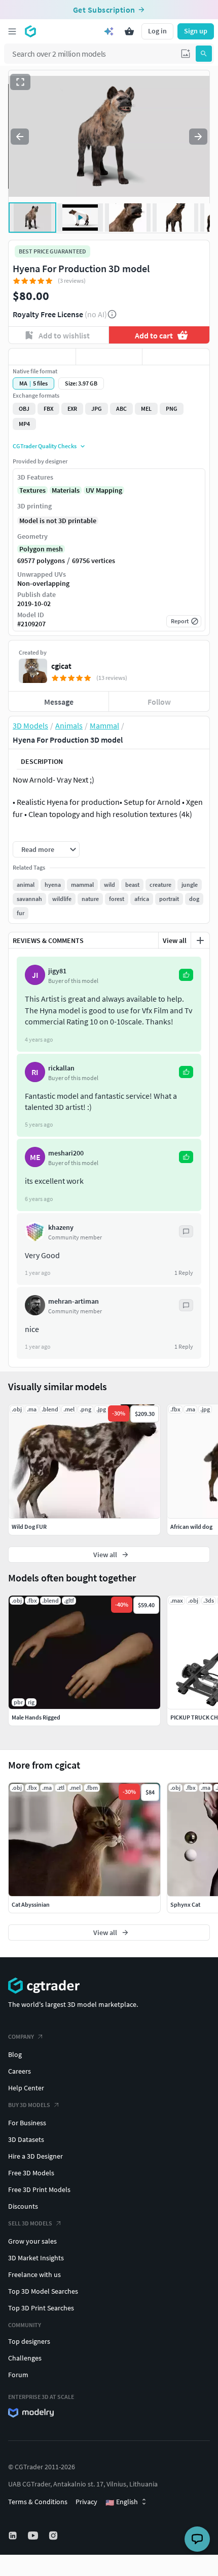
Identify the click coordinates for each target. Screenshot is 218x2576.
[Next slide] (198, 137)
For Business (27, 2123)
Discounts (23, 2206)
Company (21, 2036)
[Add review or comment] (200, 940)
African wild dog (191, 1527)
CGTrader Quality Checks (45, 446)
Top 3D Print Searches (41, 2308)
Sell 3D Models (30, 2223)
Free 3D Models (31, 2173)
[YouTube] (34, 2536)
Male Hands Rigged (36, 1717)
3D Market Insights (36, 2258)
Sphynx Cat (185, 1904)
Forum (18, 2375)
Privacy (86, 2502)
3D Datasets (26, 2139)
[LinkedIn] (14, 2536)
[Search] (204, 54)
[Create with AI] (109, 31)
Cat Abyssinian (31, 1904)
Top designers (29, 2341)
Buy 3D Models (29, 2105)
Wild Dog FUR (29, 1527)
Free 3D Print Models (39, 2189)
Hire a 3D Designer (35, 2156)
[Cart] (129, 31)
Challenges (25, 2358)
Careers (20, 2071)
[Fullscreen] (20, 82)
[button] (186, 54)
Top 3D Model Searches (43, 2291)
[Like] (42, 357)
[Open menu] (12, 31)
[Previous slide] (20, 137)
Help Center (26, 2088)
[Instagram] (54, 2536)
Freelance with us (34, 2274)
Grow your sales (32, 2241)
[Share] (176, 357)
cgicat (61, 666)
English (122, 2502)
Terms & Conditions (38, 2502)
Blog (15, 2054)
